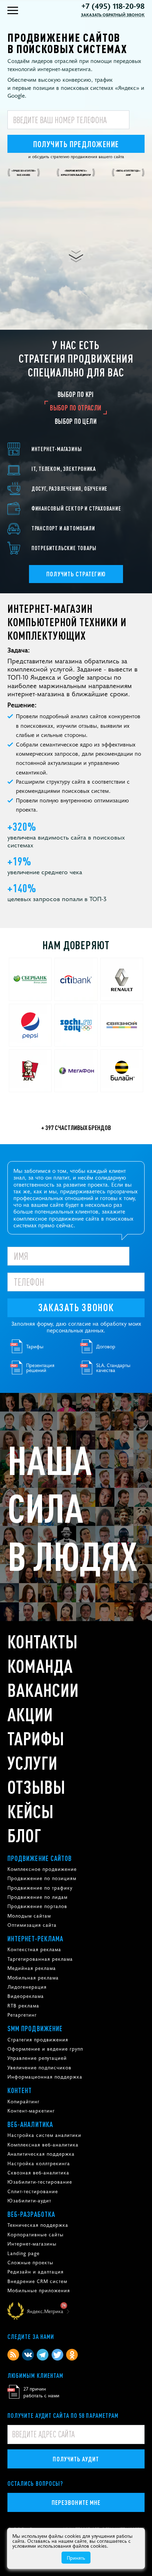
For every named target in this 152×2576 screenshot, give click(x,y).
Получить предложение (76, 144)
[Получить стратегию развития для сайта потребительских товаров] (76, 548)
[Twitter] (57, 2355)
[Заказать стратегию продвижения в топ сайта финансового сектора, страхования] (76, 508)
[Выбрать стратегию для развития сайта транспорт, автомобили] (76, 528)
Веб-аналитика (30, 2124)
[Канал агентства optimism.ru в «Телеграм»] (43, 2355)
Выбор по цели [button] (76, 421)
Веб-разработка (31, 2214)
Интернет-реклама (36, 1938)
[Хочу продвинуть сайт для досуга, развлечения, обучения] (76, 489)
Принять (76, 2558)
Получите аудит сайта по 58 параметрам (63, 2415)
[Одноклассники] (72, 2355)
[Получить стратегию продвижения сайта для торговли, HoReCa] (76, 449)
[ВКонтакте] (28, 2355)
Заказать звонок (76, 1307)
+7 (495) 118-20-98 (113, 6)
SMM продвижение (35, 2028)
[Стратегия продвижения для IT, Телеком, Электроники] (76, 469)
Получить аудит (76, 2459)
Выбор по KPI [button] (76, 394)
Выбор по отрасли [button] (75, 408)
